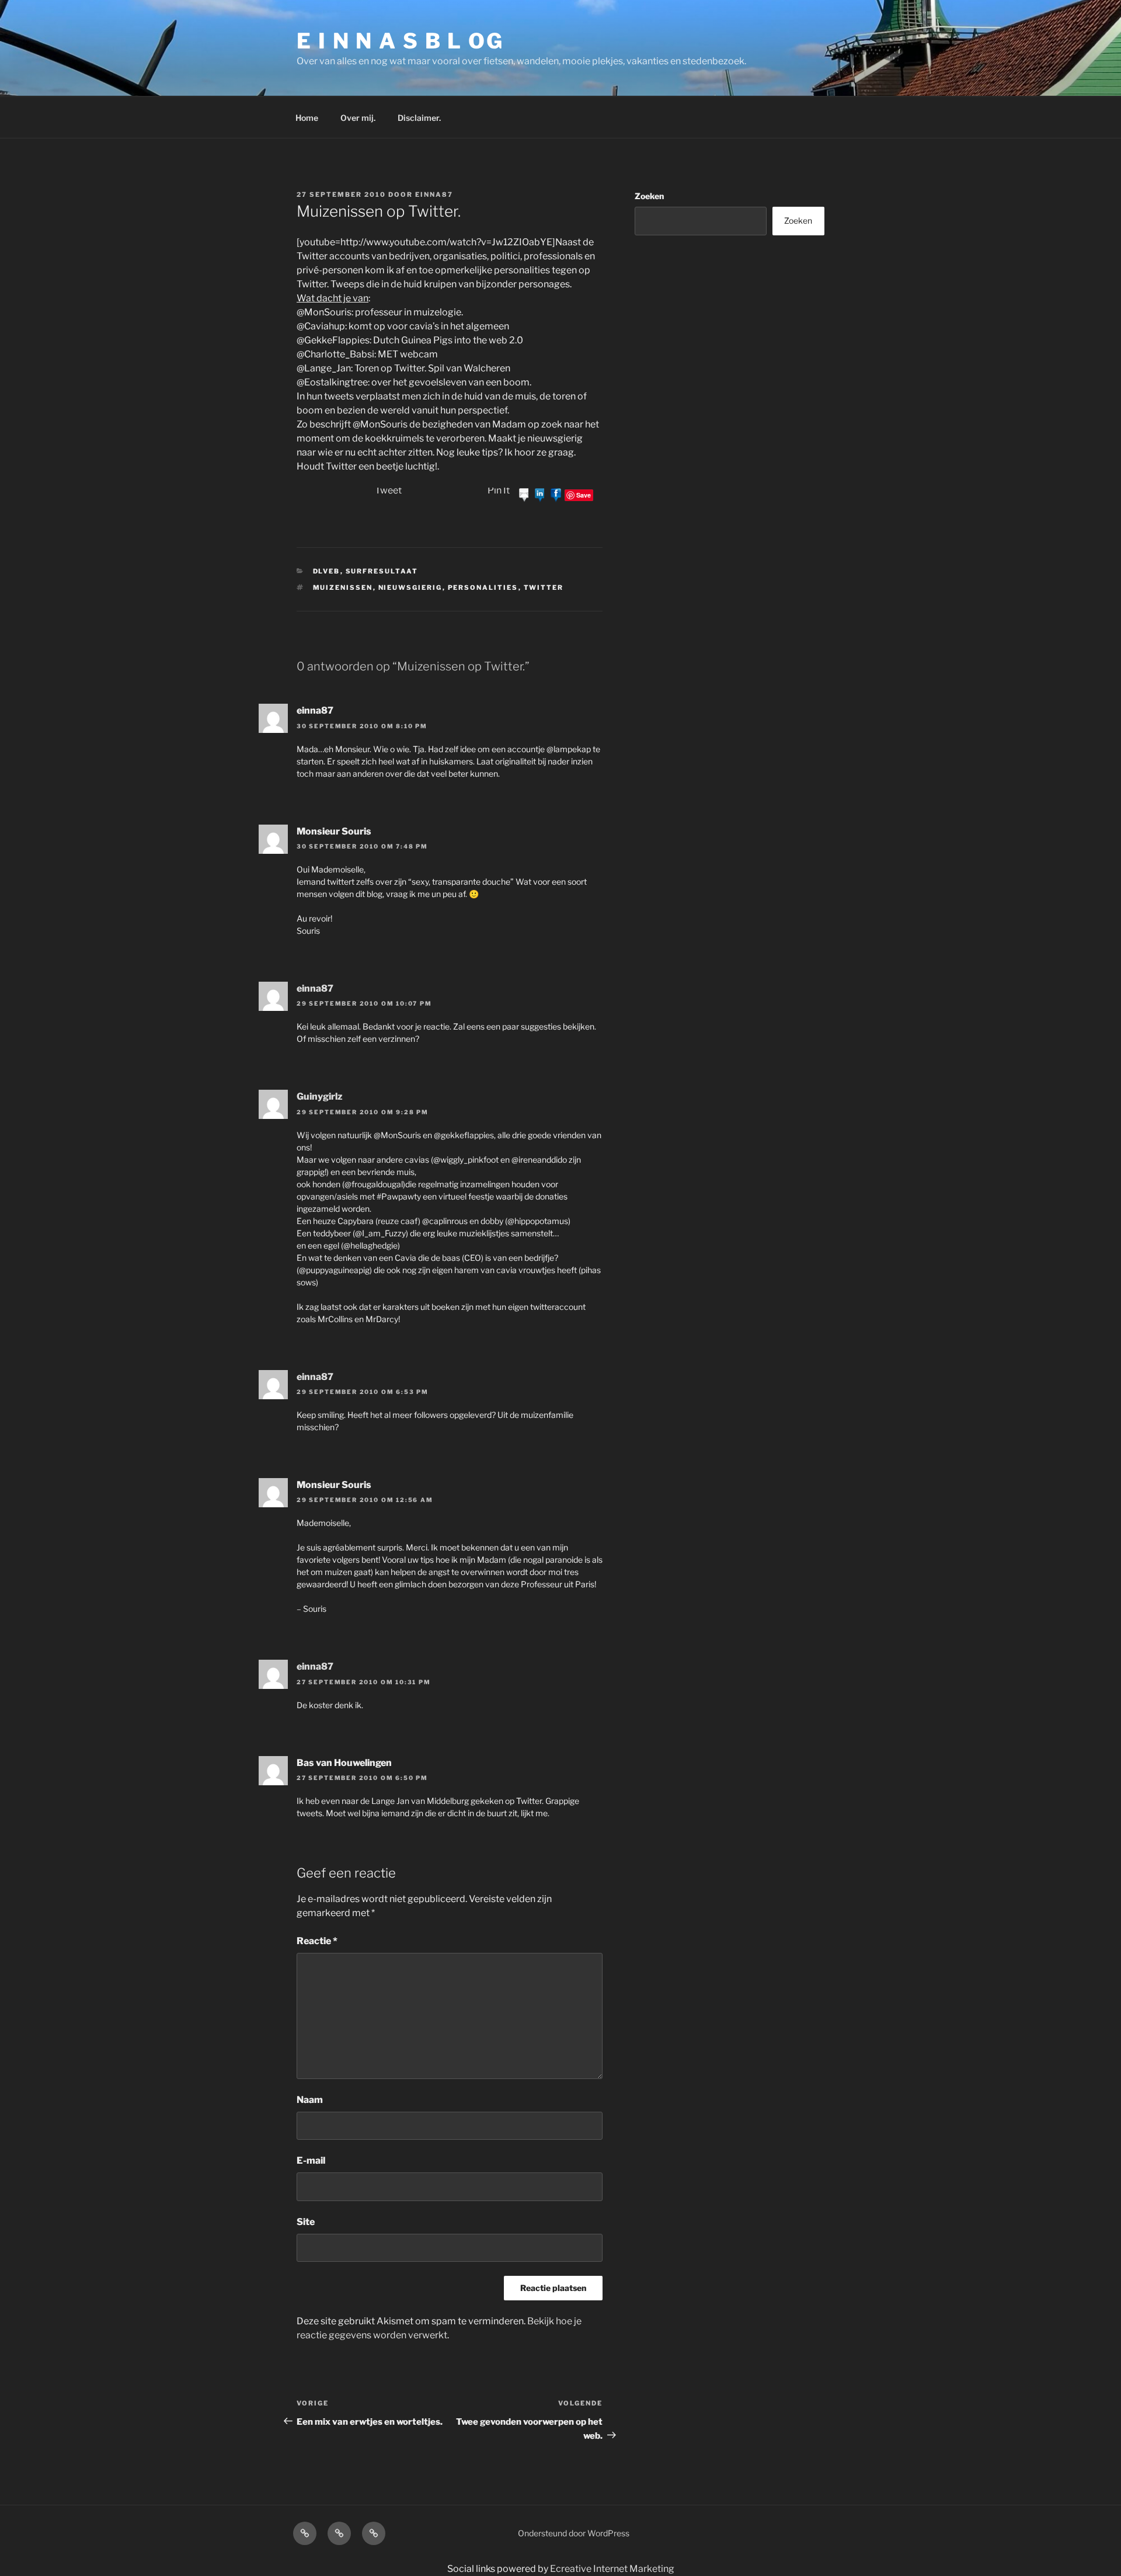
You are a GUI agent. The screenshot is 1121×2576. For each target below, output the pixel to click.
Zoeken (649, 196)
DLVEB (327, 571)
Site (306, 2222)
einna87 (434, 194)
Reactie (317, 1941)
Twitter (544, 587)
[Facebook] (556, 494)
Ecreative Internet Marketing (612, 2569)
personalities (483, 587)
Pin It (499, 490)
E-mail (311, 2160)
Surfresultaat (382, 571)
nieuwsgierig (410, 587)
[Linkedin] (540, 494)
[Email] (524, 494)
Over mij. (358, 118)
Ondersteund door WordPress (574, 2533)
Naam (310, 2100)
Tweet (388, 490)
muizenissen (343, 587)
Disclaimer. (419, 118)
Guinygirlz (320, 1096)
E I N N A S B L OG (400, 41)
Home (307, 118)
